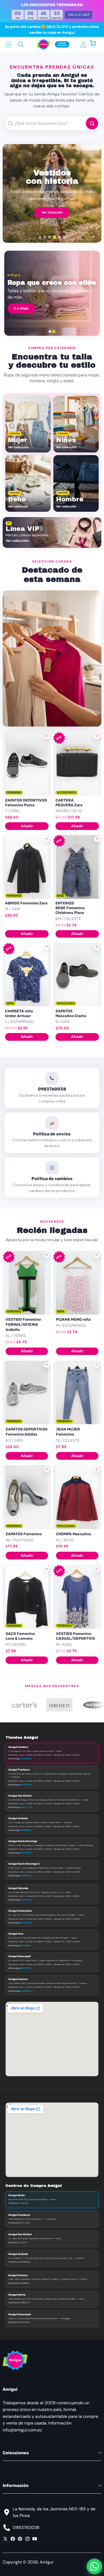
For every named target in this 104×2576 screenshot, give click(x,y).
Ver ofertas (82, 308)
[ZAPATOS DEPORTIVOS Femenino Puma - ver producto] (27, 764)
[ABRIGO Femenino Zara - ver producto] (27, 867)
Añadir (27, 826)
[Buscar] (21, 44)
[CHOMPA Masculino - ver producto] (77, 1497)
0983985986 (25, 1830)
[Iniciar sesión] (83, 44)
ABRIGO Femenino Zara (26, 903)
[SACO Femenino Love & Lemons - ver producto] (27, 1597)
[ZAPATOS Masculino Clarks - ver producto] (77, 975)
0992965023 (26, 1991)
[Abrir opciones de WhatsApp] (94, 2566)
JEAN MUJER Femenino (68, 1432)
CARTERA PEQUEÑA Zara (69, 803)
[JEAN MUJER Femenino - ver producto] (77, 1393)
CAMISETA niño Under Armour (19, 1014)
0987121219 (26, 1807)
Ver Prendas (52, 209)
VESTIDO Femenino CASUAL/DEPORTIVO (75, 1636)
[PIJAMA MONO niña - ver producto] (77, 1283)
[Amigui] (43, 44)
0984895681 (26, 1945)
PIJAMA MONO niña (73, 1320)
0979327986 (26, 1900)
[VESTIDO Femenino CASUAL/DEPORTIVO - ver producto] (77, 1597)
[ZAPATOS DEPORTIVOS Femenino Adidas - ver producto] (27, 1393)
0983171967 (25, 1968)
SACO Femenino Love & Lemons (20, 1636)
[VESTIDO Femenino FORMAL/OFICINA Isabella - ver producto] (27, 1283)
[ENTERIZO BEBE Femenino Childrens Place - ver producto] (77, 867)
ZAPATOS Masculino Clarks (71, 1014)
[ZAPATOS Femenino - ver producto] (27, 1497)
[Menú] (9, 44)
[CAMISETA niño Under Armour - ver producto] (27, 975)
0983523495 (26, 1923)
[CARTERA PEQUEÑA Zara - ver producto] (77, 764)
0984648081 (26, 1759)
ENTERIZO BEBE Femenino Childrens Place (70, 908)
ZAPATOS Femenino (24, 1534)
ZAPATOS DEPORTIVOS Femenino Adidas (27, 1432)
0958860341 (26, 1876)
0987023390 (26, 1785)
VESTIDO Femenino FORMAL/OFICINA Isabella (23, 1325)
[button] (96, 44)
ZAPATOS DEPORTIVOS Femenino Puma (26, 803)
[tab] (40, 237)
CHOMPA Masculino (73, 1534)
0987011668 (26, 1853)
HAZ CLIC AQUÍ (79, 15)
